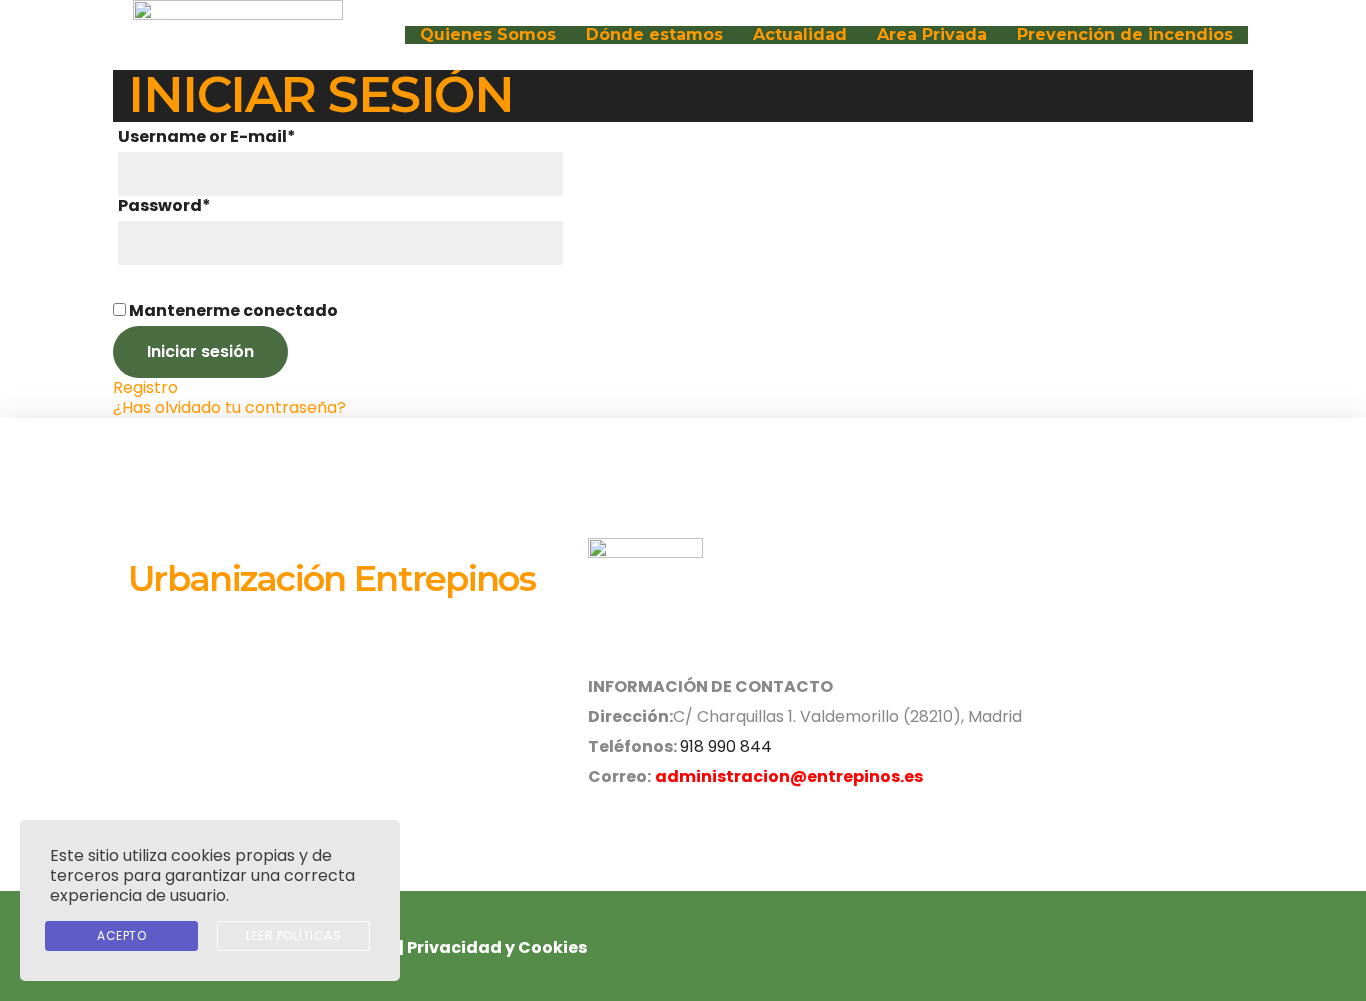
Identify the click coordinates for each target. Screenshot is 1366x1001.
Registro (145, 387)
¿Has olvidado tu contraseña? (229, 407)
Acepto (121, 935)
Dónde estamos (654, 35)
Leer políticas (293, 935)
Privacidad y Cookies (497, 947)
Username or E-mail (207, 137)
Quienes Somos (488, 35)
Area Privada (932, 35)
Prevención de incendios (1125, 35)
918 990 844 (726, 746)
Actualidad (800, 35)
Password (164, 206)
